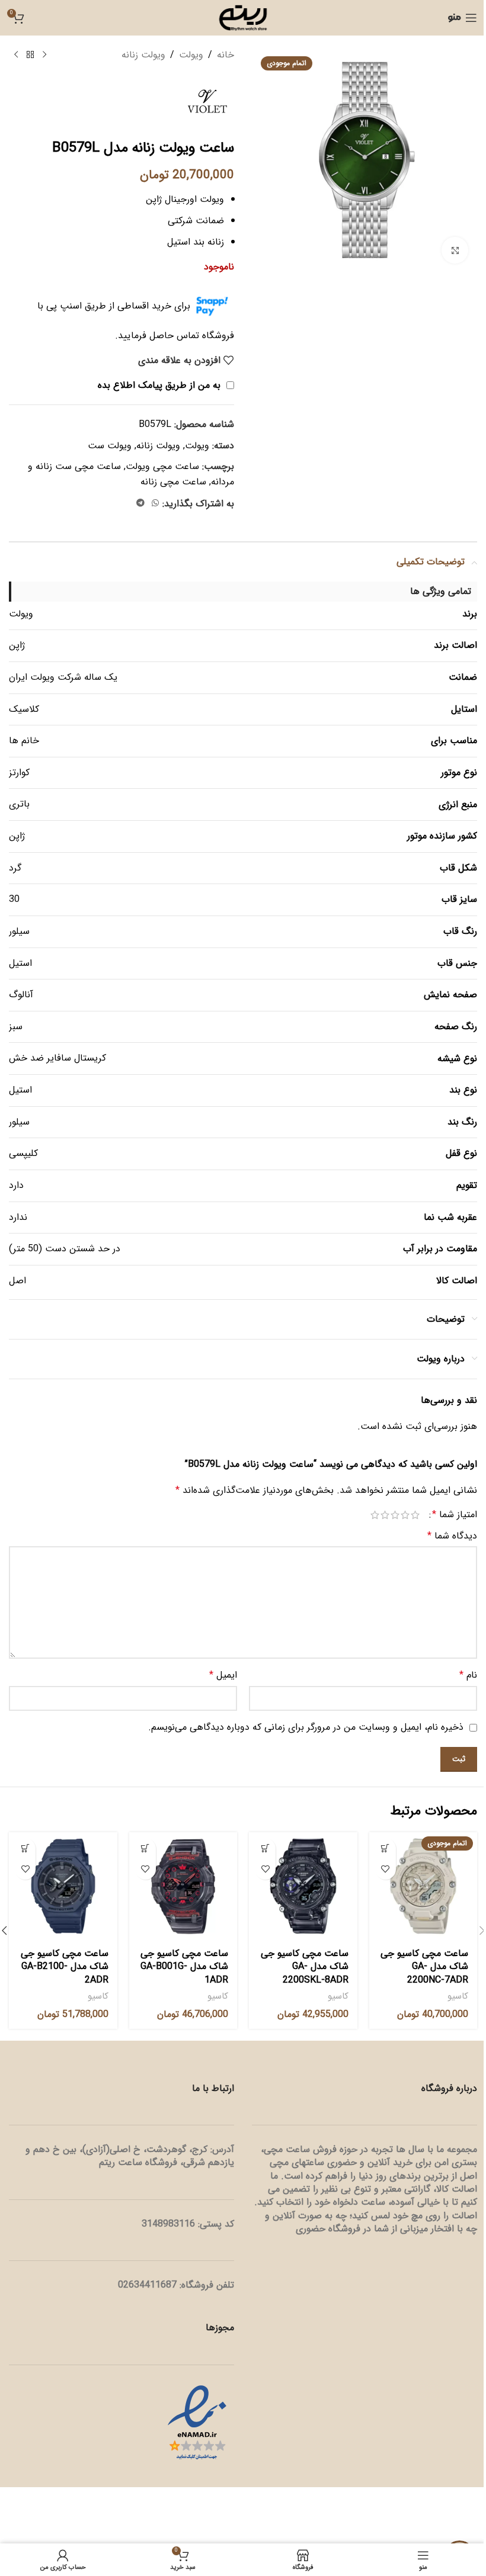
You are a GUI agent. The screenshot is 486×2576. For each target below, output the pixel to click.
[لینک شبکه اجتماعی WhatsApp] (155, 503)
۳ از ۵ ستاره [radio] (395, 1515)
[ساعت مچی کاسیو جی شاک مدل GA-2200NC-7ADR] (423, 1886)
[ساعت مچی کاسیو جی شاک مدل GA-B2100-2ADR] (63, 1886)
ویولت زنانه (143, 55)
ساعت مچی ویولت (162, 466)
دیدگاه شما (452, 1536)
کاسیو (458, 1996)
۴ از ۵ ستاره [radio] (385, 1515)
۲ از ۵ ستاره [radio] (405, 1515)
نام (468, 1675)
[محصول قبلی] (44, 55)
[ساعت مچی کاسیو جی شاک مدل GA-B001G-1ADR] (183, 1886)
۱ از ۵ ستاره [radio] (415, 1515)
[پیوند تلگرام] (140, 503)
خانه (226, 55)
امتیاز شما (455, 1515)
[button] (265, 1849)
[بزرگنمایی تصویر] (455, 250)
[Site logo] (243, 17)
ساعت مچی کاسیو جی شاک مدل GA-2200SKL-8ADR (305, 1967)
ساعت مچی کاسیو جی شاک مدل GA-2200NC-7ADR (424, 1967)
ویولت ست (110, 446)
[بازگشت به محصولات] (30, 55)
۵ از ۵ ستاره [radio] (375, 1515)
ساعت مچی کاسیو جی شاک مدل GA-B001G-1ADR (184, 1967)
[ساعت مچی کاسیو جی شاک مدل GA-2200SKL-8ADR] (303, 1886)
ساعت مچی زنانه (173, 482)
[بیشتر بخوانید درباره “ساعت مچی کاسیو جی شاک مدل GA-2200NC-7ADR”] (386, 1849)
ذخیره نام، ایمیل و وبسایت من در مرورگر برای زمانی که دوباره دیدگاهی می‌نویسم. (306, 1727)
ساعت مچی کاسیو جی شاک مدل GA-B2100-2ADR (65, 1967)
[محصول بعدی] (16, 55)
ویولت (191, 55)
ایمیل (223, 1675)
